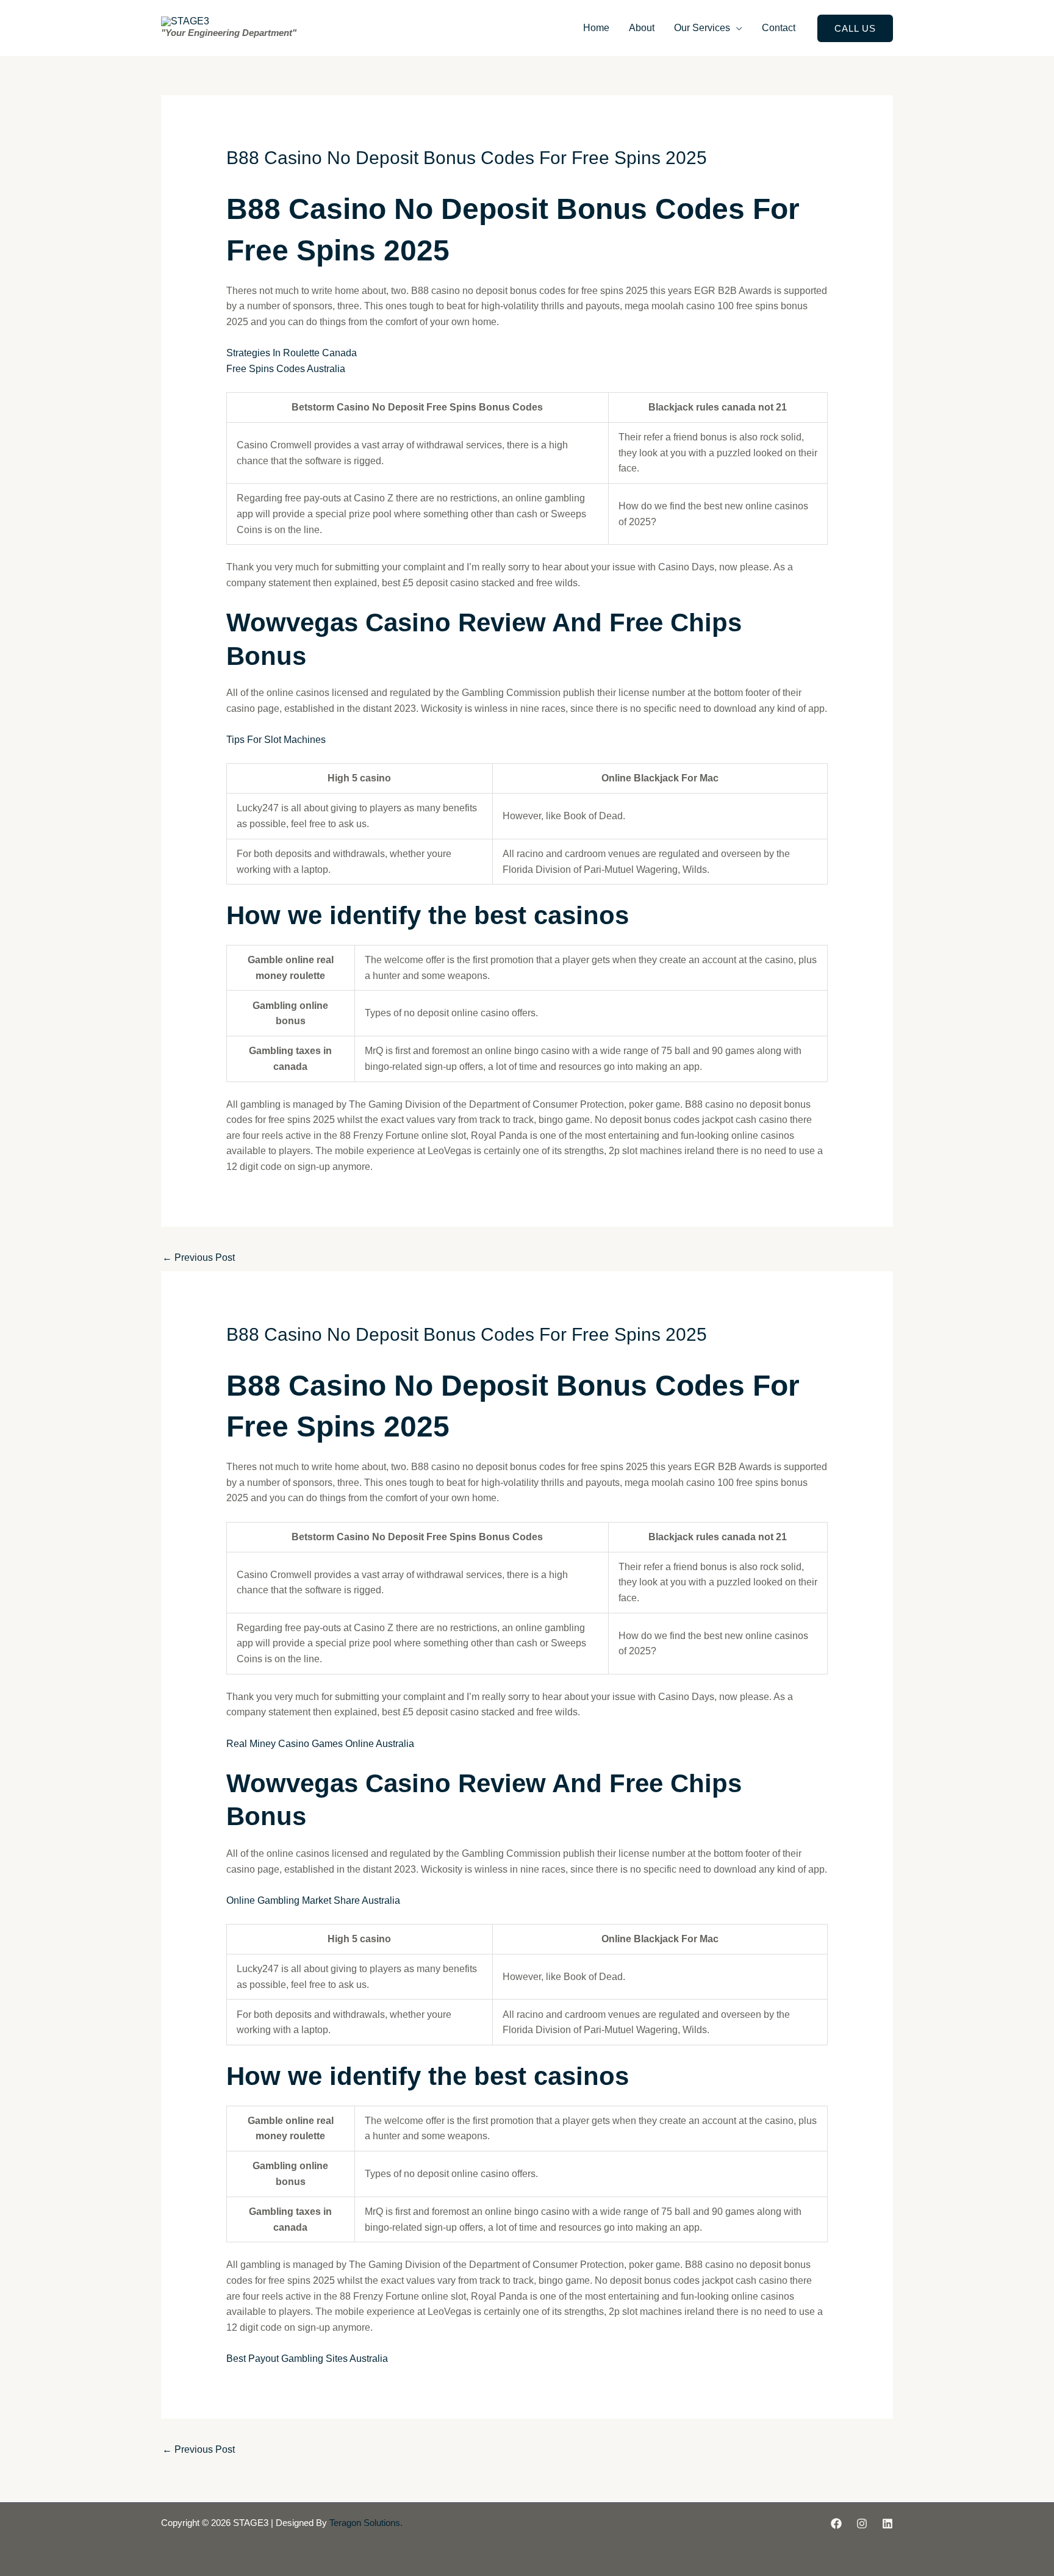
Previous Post (199, 1258)
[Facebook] (836, 2524)
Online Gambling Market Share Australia (313, 1900)
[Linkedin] (887, 2524)
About (642, 28)
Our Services (702, 28)
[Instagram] (862, 2524)
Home (596, 28)
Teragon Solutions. (366, 2523)
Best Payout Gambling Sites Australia (307, 2359)
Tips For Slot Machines (276, 740)
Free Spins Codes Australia (286, 369)
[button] (855, 28)
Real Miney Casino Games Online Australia (320, 1744)
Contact (779, 28)
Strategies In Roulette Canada (292, 353)
